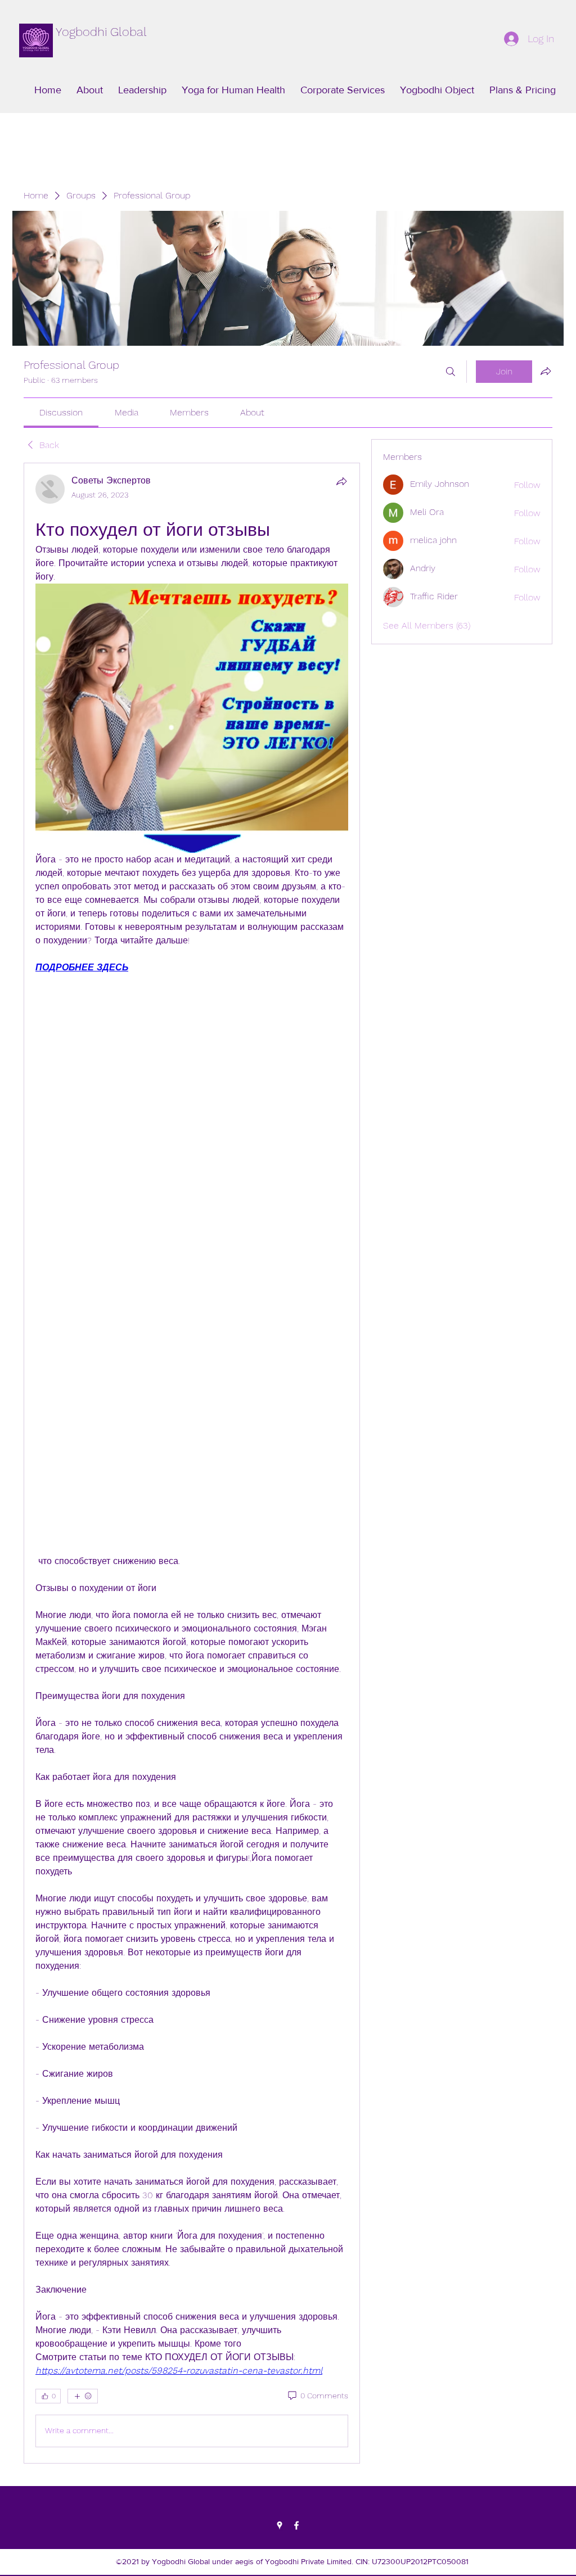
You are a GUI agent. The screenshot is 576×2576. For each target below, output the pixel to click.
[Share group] (546, 371)
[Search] (451, 372)
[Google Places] (280, 2525)
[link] (61, 412)
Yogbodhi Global (101, 32)
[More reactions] (83, 2396)
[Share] (341, 481)
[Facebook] (296, 2525)
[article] (192, 1463)
